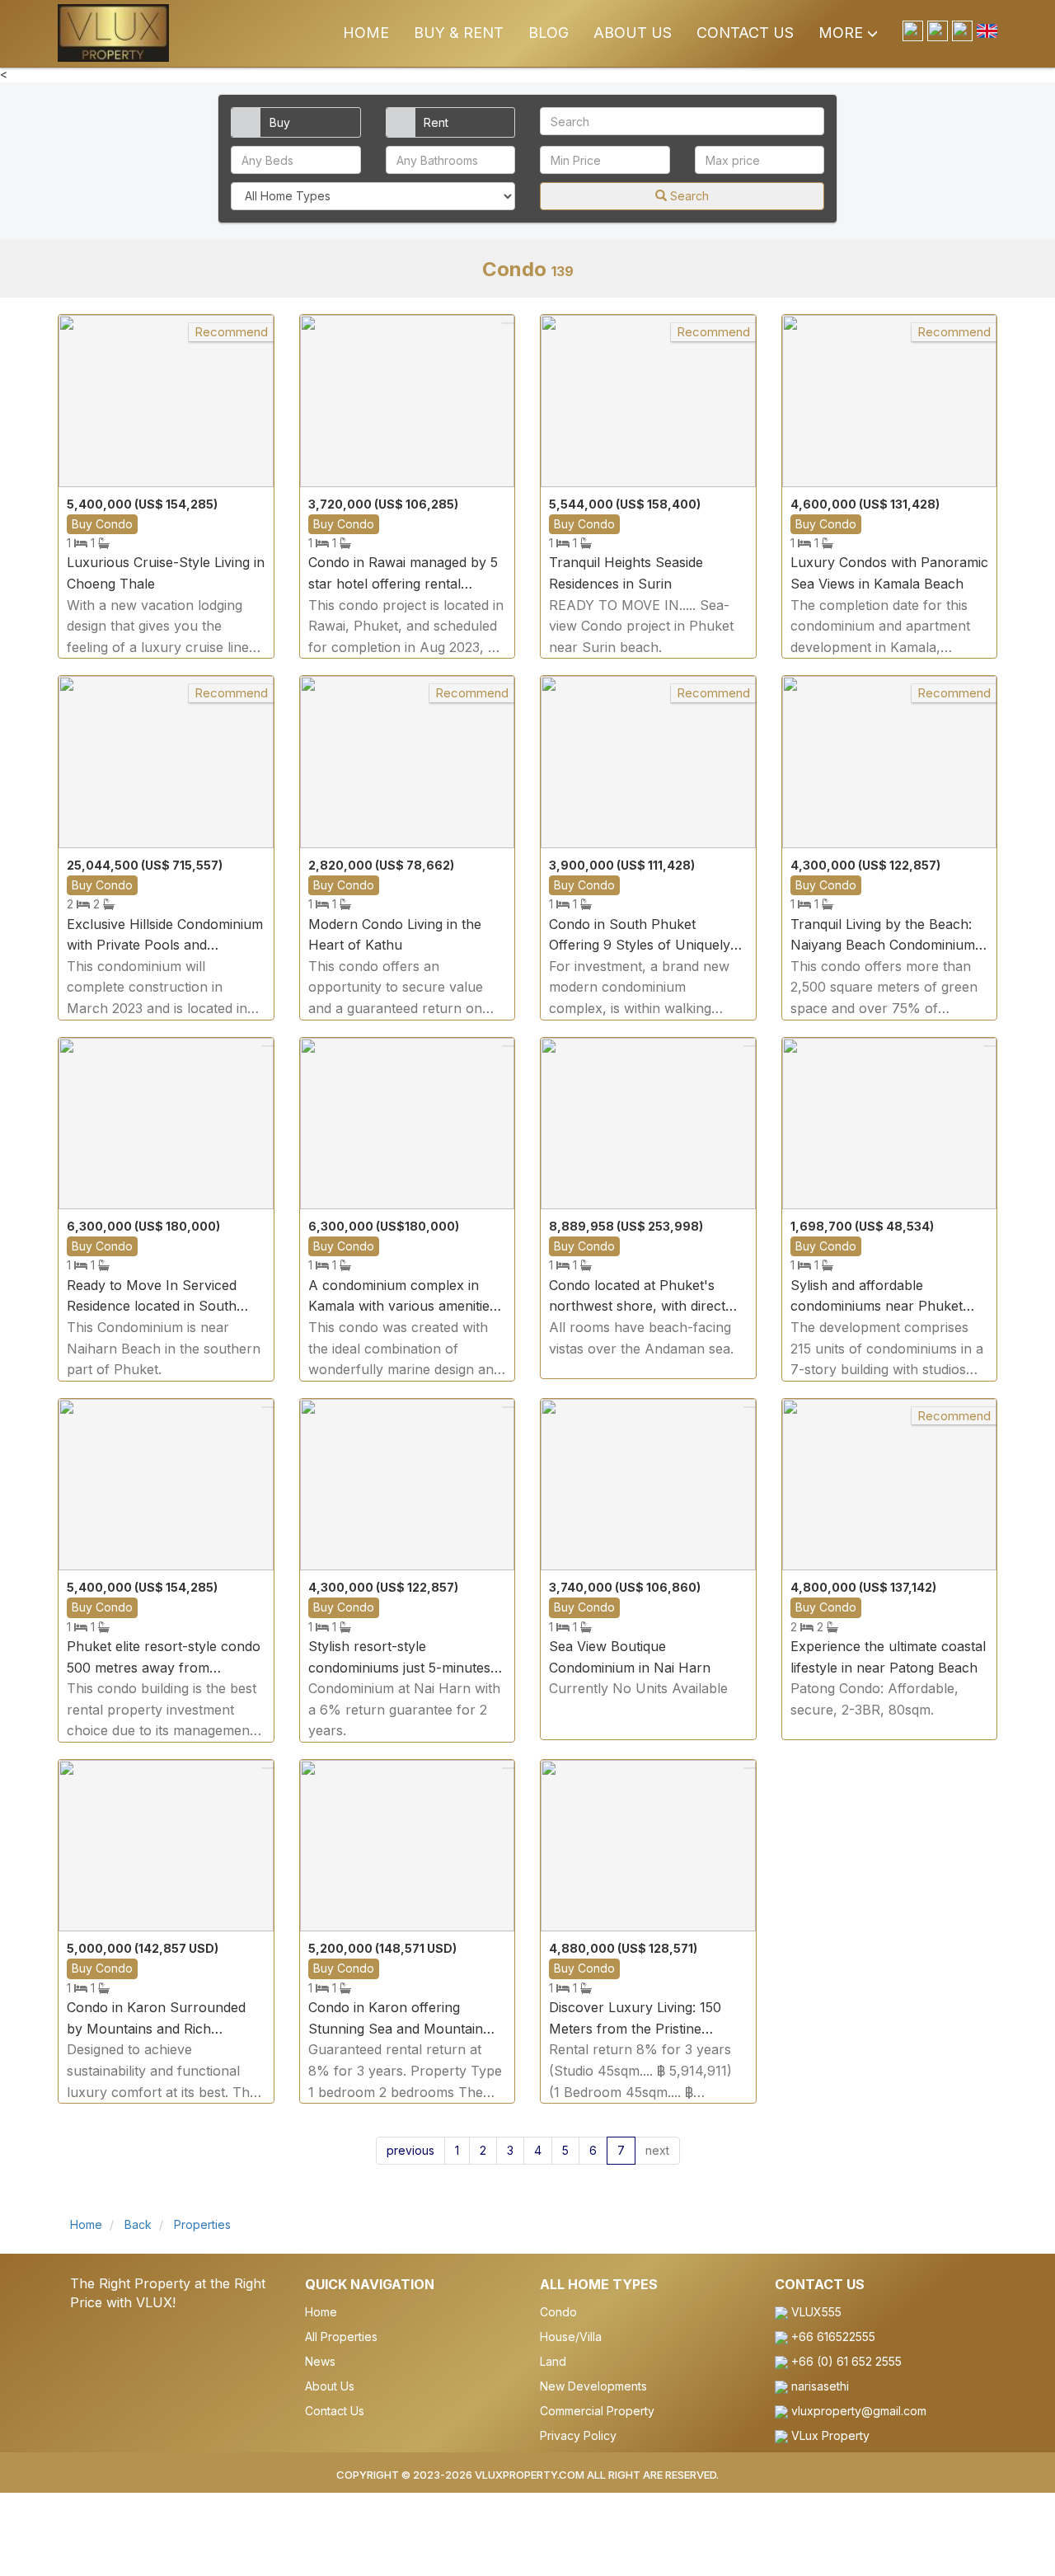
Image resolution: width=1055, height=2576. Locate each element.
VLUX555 (815, 2312)
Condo (558, 2312)
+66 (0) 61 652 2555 (845, 2361)
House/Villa (571, 2337)
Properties (201, 2224)
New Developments (593, 2386)
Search (688, 196)
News (320, 2361)
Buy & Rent (459, 33)
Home (86, 2224)
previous (410, 2150)
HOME (366, 33)
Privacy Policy (578, 2435)
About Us (633, 33)
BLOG (549, 33)
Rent (436, 122)
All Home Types (599, 2284)
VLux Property (829, 2435)
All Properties (341, 2337)
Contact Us (745, 33)
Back (138, 2224)
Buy (280, 122)
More (843, 33)
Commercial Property (597, 2411)
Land (553, 2361)
